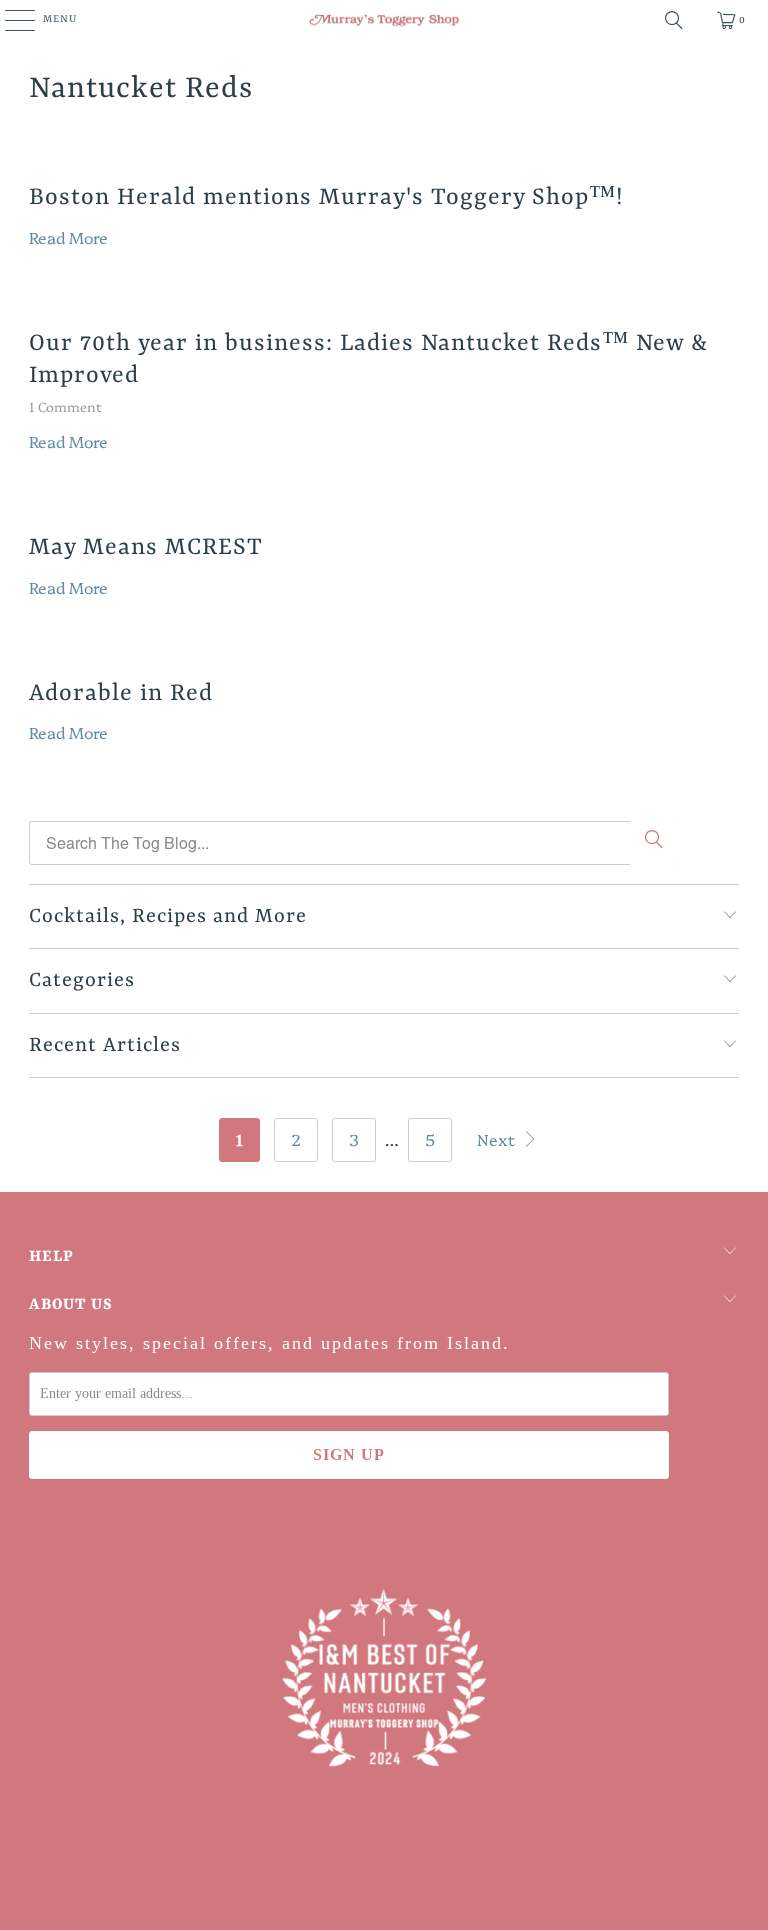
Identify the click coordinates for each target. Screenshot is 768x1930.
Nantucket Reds (141, 89)
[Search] (674, 20)
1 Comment (65, 406)
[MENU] (9, 20)
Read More (68, 237)
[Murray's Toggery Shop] (384, 20)
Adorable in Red (121, 693)
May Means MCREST (146, 547)
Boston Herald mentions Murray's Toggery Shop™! (326, 197)
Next (498, 1139)
